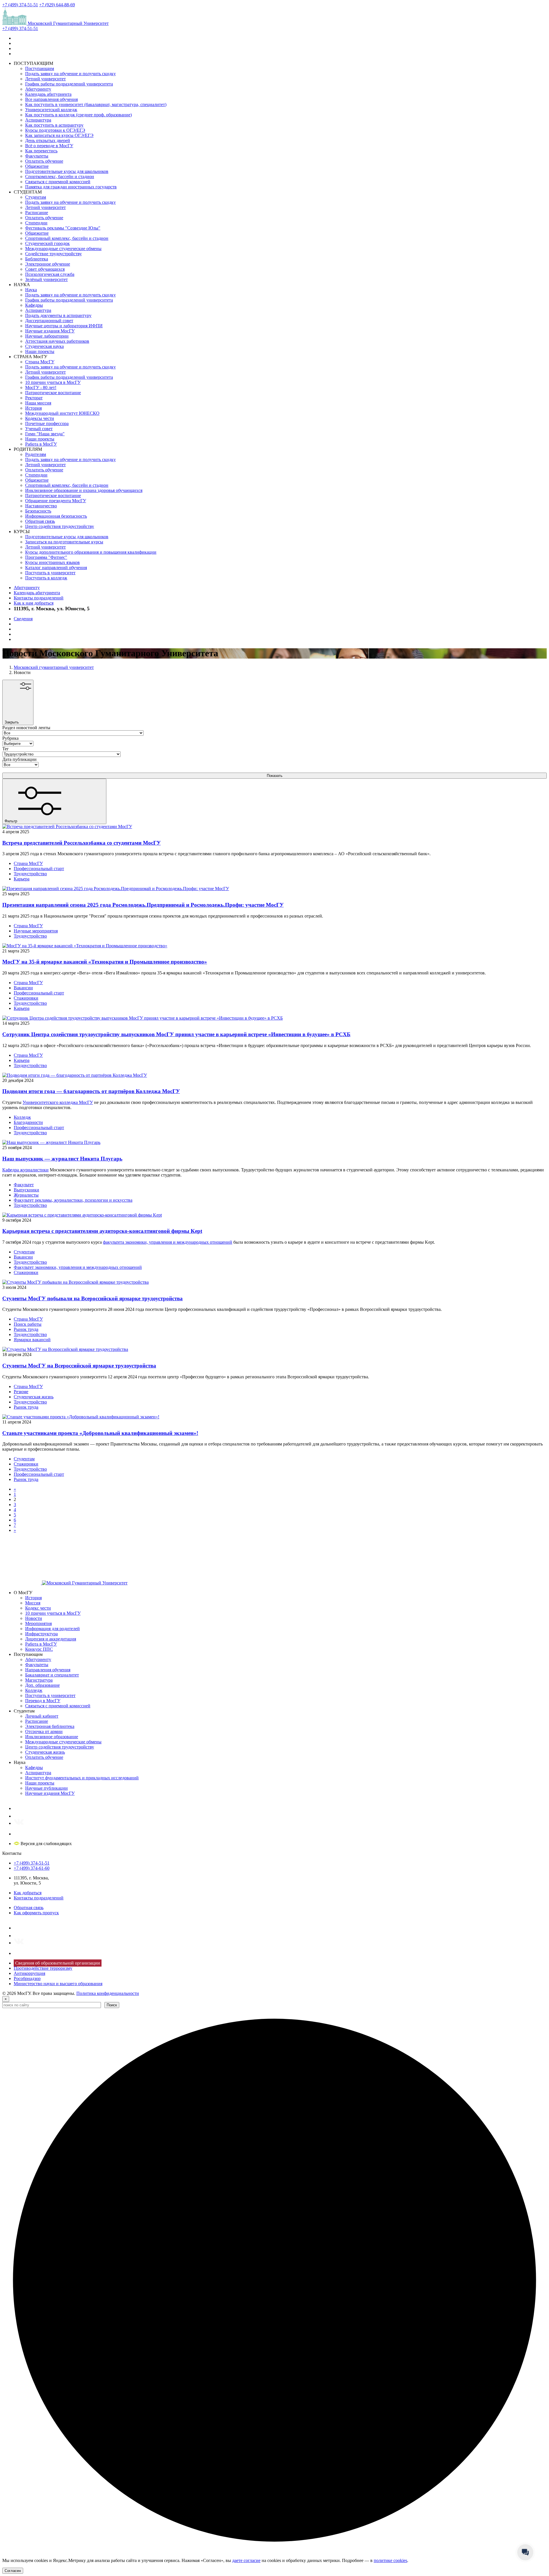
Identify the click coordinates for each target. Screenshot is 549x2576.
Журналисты (26, 1195)
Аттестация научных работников (57, 341)
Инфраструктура (41, 1634)
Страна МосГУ (40, 362)
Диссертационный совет (49, 321)
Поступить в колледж (46, 578)
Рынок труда (26, 1329)
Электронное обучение (48, 264)
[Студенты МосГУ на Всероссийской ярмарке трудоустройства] (65, 1349)
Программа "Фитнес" (46, 557)
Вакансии (23, 988)
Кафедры (34, 305)
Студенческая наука (44, 346)
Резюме (21, 1392)
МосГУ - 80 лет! (41, 387)
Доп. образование (42, 1685)
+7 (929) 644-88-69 (57, 5)
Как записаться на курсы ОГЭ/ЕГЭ (59, 135)
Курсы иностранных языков (52, 562)
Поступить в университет (50, 573)
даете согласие (246, 2560)
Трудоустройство (30, 874)
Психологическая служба (50, 274)
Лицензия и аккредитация (51, 1639)
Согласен (13, 2571)
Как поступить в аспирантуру (54, 125)
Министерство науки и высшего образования (58, 1984)
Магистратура (39, 1680)
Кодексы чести (40, 418)
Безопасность (38, 511)
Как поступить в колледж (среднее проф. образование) (78, 115)
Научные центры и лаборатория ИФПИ (64, 326)
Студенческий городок (47, 243)
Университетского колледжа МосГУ (58, 1102)
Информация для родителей (52, 1629)
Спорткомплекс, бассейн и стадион (60, 177)
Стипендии (36, 223)
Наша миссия (38, 403)
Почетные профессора (47, 423)
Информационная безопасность (56, 516)
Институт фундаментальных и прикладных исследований (82, 1778)
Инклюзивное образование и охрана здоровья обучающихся (84, 490)
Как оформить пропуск (36, 1913)
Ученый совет (39, 429)
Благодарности (28, 1122)
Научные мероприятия (36, 931)
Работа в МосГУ (41, 444)
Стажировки (26, 998)
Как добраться (28, 1893)
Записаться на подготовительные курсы (64, 542)
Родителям (36, 454)
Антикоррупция (29, 1973)
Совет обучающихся (45, 269)
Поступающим (40, 68)
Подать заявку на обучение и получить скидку (70, 74)
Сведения (23, 619)
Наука (31, 290)
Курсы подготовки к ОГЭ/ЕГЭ (55, 130)
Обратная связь (40, 521)
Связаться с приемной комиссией (58, 182)
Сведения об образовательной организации (58, 1963)
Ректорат (34, 398)
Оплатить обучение (44, 161)
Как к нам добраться (34, 603)
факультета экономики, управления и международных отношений (168, 1242)
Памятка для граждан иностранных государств (71, 187)
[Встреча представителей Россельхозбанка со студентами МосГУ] (67, 827)
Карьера (22, 879)
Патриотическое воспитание (53, 393)
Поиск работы (28, 1324)
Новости (34, 1618)
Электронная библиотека (50, 1726)
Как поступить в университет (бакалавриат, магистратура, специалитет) (96, 104)
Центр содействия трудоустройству (60, 526)
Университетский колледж (51, 110)
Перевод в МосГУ (43, 1701)
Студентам (36, 197)
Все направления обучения (51, 99)
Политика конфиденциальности (108, 1993)
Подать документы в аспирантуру (58, 315)
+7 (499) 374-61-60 (32, 1868)
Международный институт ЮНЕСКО (62, 413)
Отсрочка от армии (44, 1731)
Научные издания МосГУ (50, 331)
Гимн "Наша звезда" (45, 434)
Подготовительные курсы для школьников (67, 171)
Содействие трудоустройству (53, 254)
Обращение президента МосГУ (56, 501)
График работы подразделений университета (69, 84)
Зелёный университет (46, 279)
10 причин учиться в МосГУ (53, 382)
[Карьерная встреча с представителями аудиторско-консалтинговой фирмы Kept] (82, 1215)
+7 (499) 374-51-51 (20, 5)
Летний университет (45, 79)
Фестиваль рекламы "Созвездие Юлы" (63, 228)
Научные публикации (46, 1788)
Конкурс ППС (39, 1649)
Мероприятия (38, 1623)
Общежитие (37, 166)
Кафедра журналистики (25, 1170)
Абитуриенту (38, 89)
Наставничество (41, 506)
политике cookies (390, 2560)
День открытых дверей (48, 140)
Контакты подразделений (39, 598)
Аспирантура (38, 120)
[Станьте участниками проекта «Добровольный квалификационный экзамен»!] (81, 1417)
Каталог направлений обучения (56, 568)
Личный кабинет (42, 1716)
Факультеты (37, 156)
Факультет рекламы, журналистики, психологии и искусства (73, 1200)
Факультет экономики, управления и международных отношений (78, 1267)
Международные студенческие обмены (63, 249)
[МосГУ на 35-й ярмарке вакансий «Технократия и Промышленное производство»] (85, 946)
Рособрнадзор (27, 1978)
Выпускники (26, 1190)
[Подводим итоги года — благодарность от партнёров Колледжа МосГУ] (75, 1075)
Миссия (33, 1603)
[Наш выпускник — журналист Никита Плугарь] (51, 1142)
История (33, 408)
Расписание (37, 213)
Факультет (24, 1185)
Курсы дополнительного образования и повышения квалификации (91, 552)
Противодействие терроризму (43, 1968)
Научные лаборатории (47, 336)
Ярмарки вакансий (32, 1340)
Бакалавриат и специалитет (52, 1675)
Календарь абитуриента (48, 94)
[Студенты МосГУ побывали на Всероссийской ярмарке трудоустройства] (75, 1282)
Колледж (22, 1117)
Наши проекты (40, 351)
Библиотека (37, 259)
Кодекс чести (38, 1608)
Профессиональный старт (39, 869)
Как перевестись (41, 151)
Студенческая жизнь (34, 1397)
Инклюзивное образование (52, 1737)
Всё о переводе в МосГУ (49, 146)
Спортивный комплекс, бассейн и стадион (67, 238)
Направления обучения (48, 1670)
